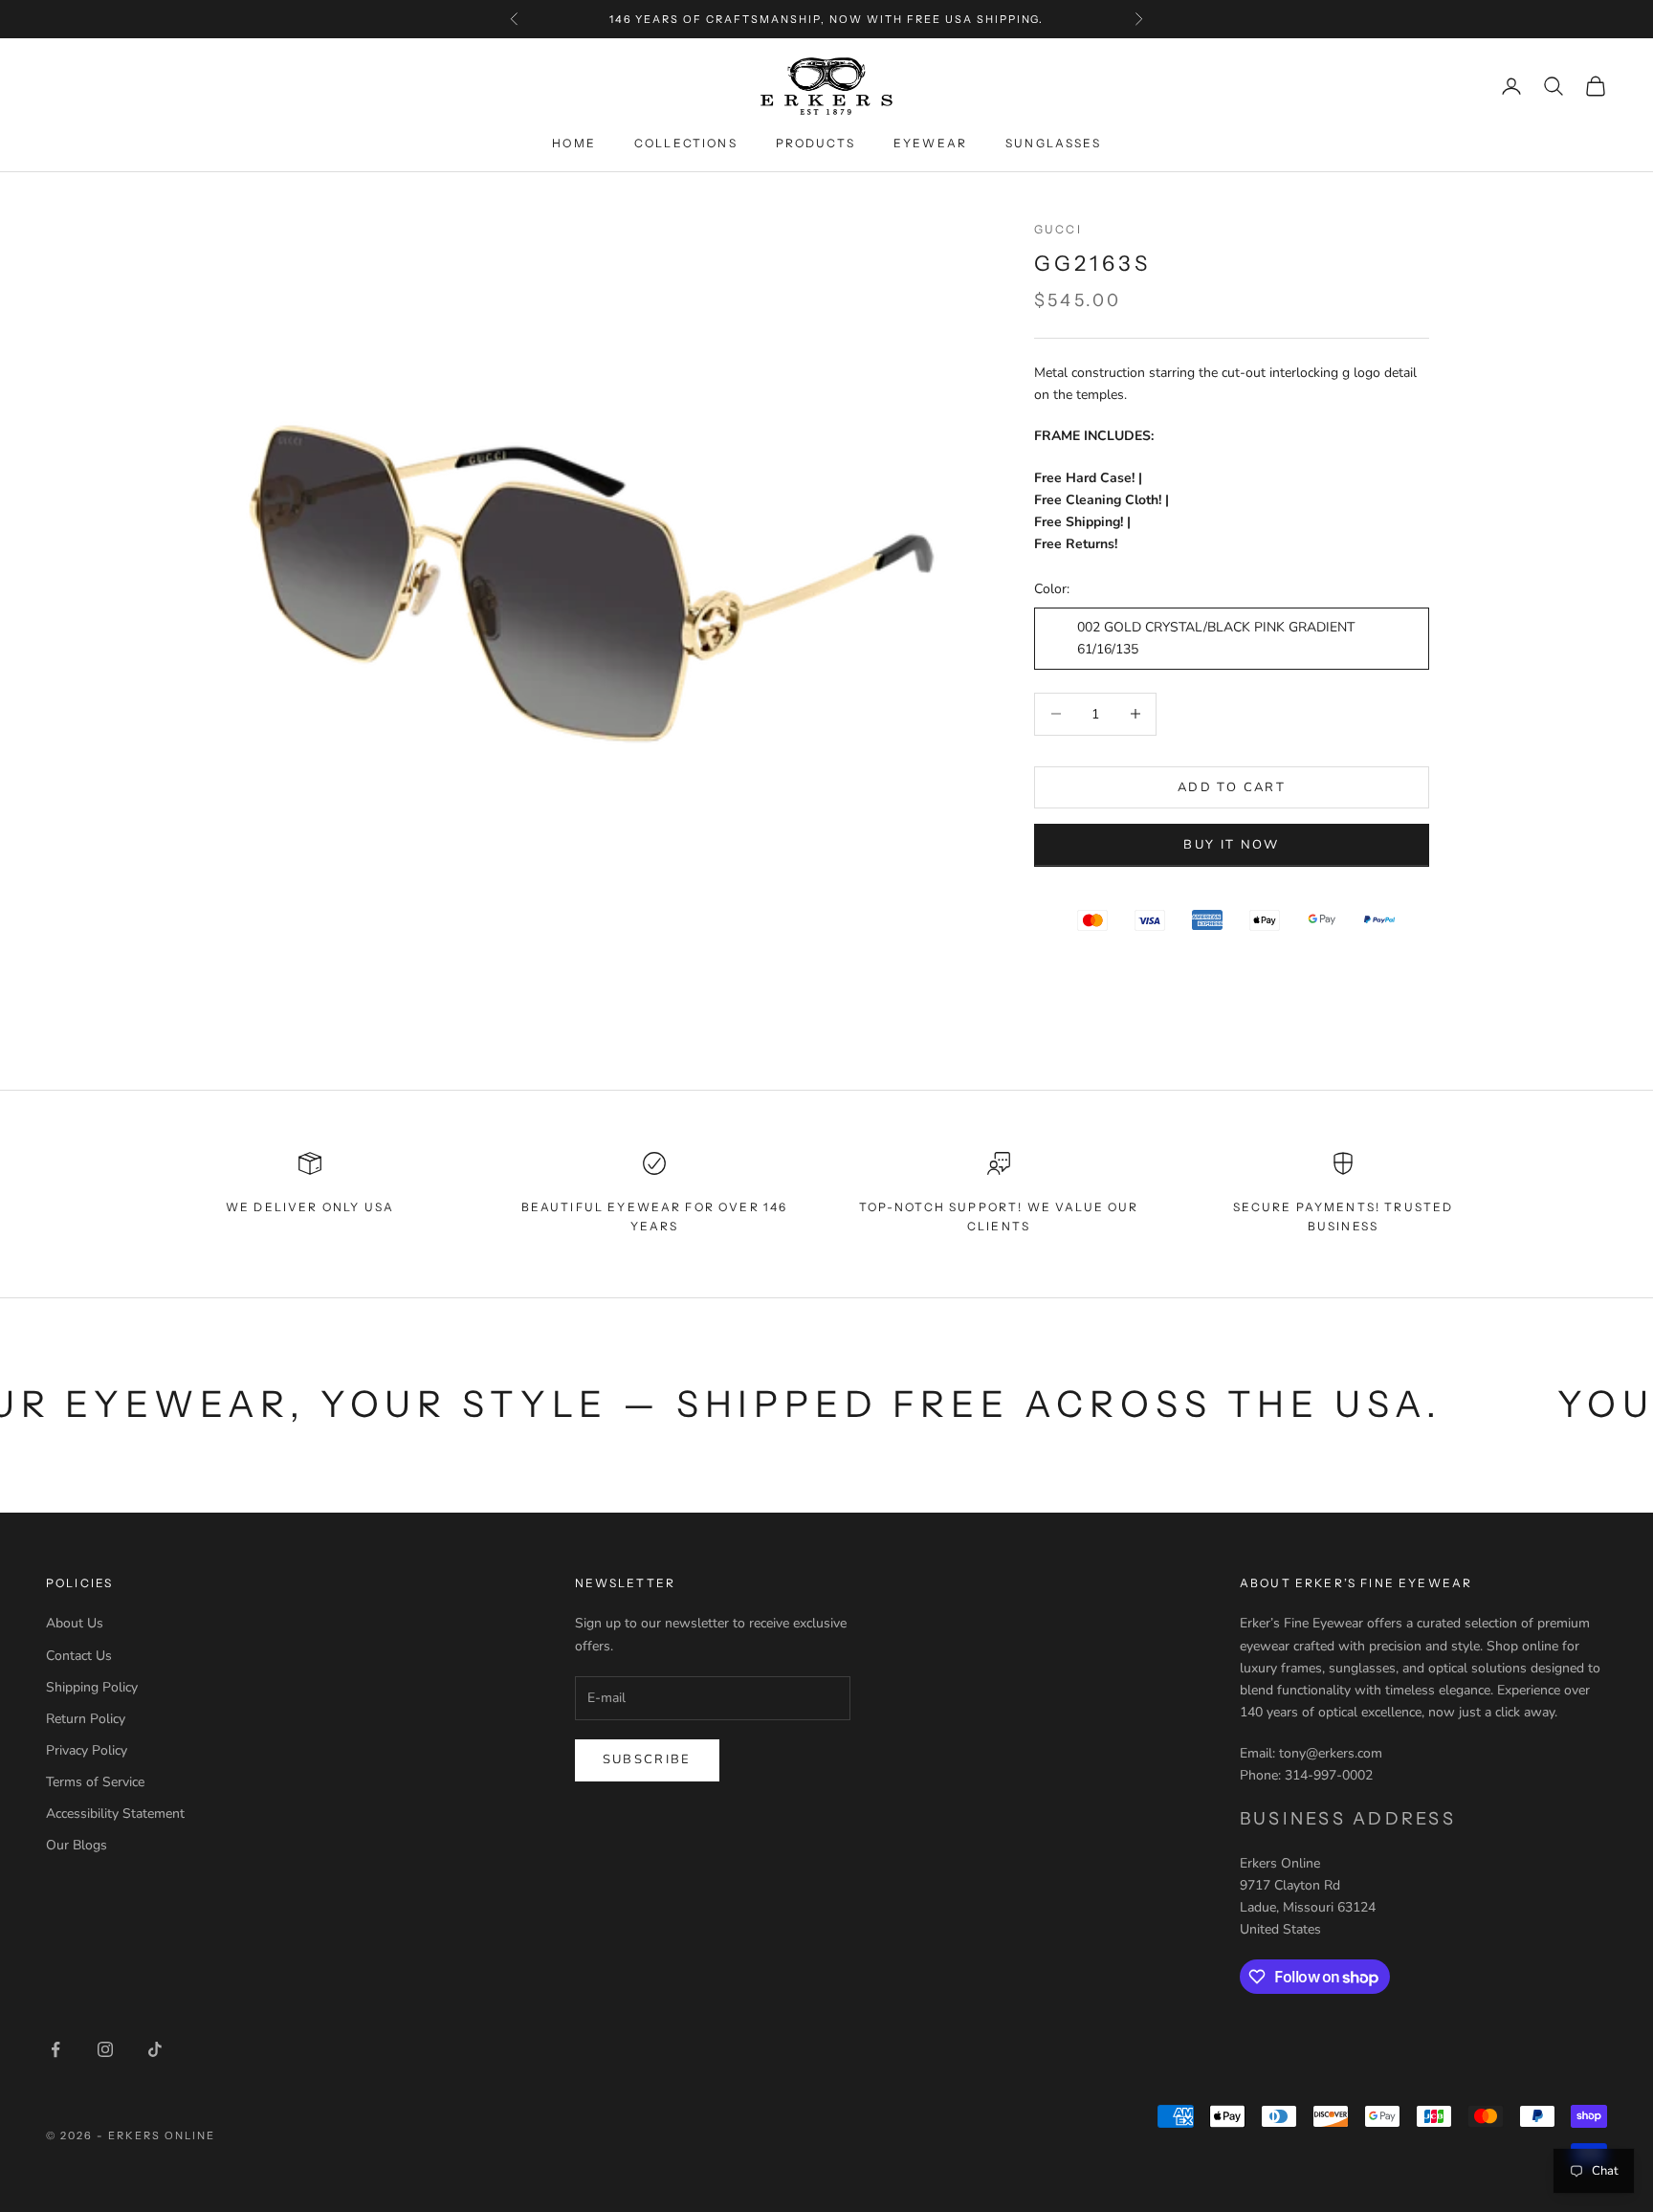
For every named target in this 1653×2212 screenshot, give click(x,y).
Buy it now (1231, 844)
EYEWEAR (930, 143)
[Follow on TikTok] (155, 2049)
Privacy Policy (87, 1750)
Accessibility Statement (115, 1814)
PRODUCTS (815, 143)
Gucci (1058, 229)
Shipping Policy (92, 1687)
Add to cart (1232, 786)
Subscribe (647, 1759)
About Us (75, 1623)
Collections (686, 143)
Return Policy (86, 1719)
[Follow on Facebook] (55, 2049)
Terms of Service (95, 1782)
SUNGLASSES (1053, 143)
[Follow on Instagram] (105, 2049)
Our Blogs (77, 1845)
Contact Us (79, 1656)
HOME (574, 143)
